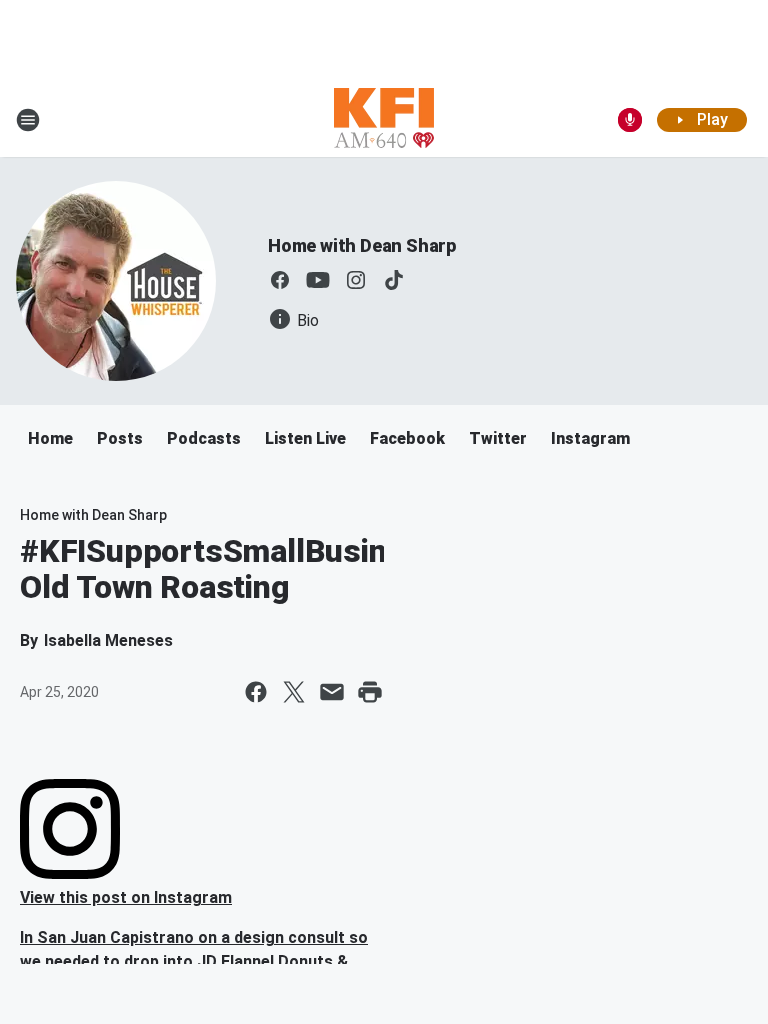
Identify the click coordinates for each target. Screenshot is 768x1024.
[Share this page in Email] (332, 692)
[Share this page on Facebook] (256, 692)
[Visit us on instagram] (356, 280)
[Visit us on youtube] (318, 280)
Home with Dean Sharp (362, 245)
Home (50, 438)
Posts (120, 438)
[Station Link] (384, 120)
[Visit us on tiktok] (394, 280)
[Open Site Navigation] (28, 120)
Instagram (590, 438)
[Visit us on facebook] (280, 280)
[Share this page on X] (294, 692)
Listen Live (305, 438)
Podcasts (204, 438)
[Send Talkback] (630, 120)
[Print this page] (370, 692)
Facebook (407, 438)
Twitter (498, 438)
